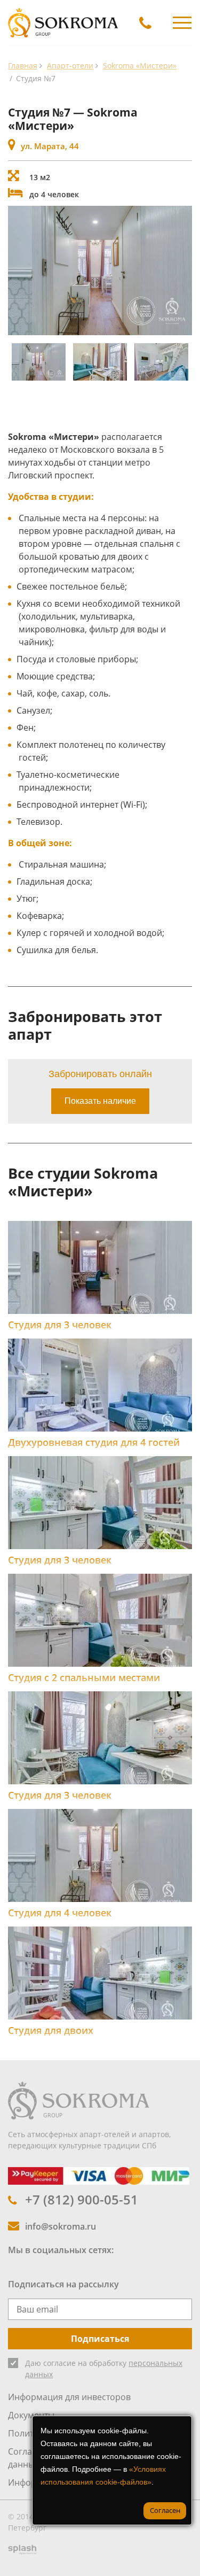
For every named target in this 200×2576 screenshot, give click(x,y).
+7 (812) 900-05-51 (82, 2199)
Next (181, 270)
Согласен (165, 2510)
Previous (19, 270)
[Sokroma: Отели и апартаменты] (79, 2100)
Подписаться (100, 2339)
